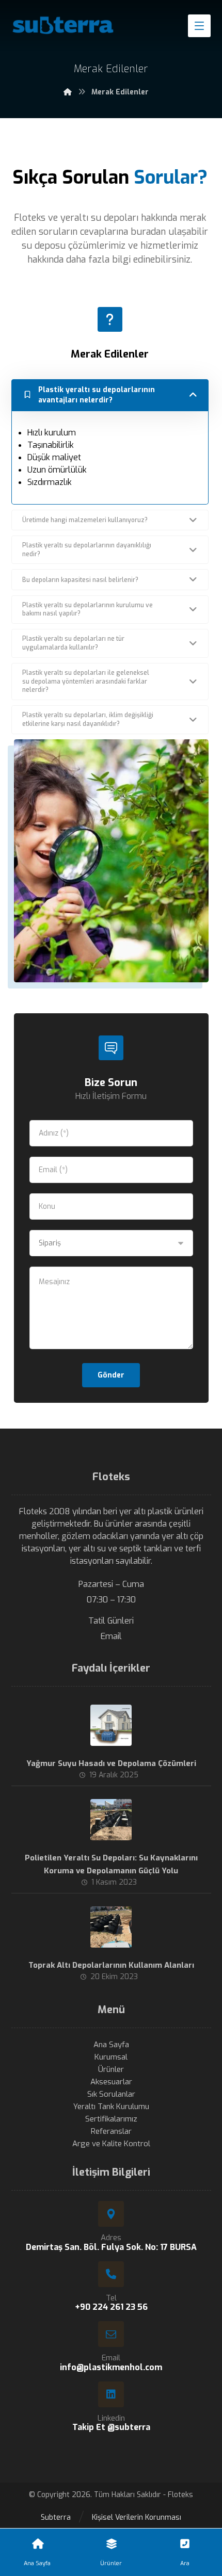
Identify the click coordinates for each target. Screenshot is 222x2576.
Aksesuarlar (111, 2082)
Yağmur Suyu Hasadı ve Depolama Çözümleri (111, 1763)
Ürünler (111, 2069)
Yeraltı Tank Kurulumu (111, 2107)
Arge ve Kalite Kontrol (111, 2144)
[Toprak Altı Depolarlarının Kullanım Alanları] (111, 1927)
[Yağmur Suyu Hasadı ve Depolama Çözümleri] (111, 1725)
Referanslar (111, 2131)
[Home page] (68, 92)
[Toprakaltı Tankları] (63, 25)
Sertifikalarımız (111, 2119)
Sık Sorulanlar (111, 2094)
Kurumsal (111, 2057)
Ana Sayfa (111, 2045)
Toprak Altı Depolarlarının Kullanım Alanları (111, 1965)
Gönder (111, 1375)
